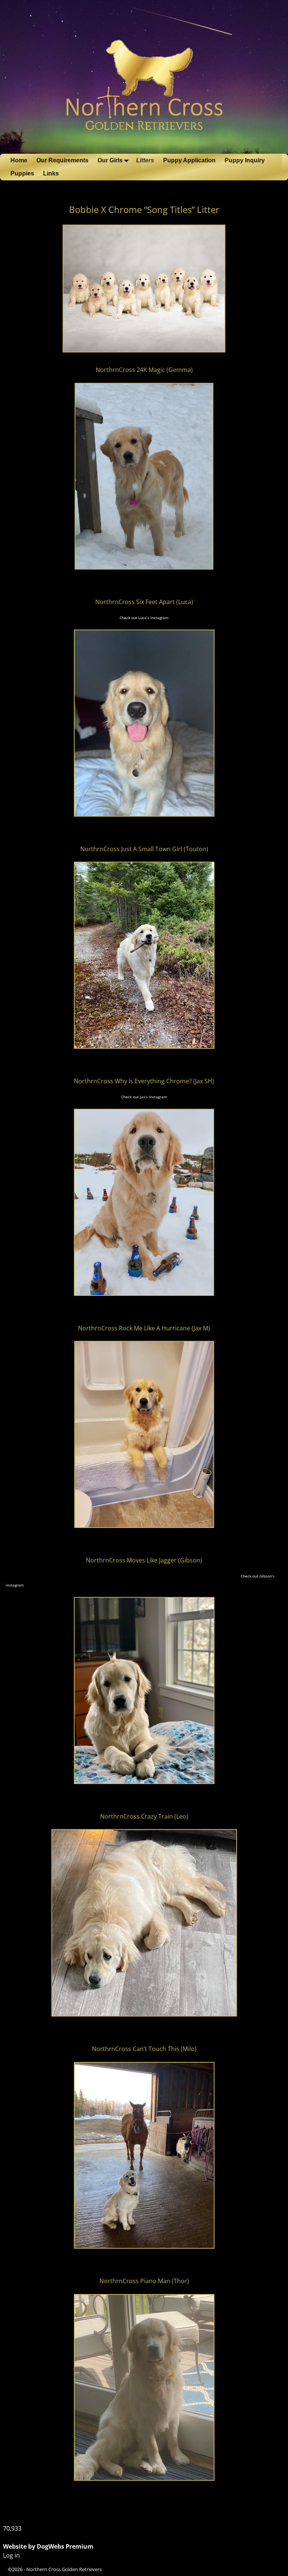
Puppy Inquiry (245, 160)
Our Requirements (62, 160)
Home (19, 160)
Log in (11, 2555)
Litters (145, 160)
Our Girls (110, 160)
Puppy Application (189, 160)
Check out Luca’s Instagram (144, 618)
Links (51, 173)
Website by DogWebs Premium (48, 2546)
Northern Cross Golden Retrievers (64, 2569)
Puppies (22, 173)
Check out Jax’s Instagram (144, 1097)
